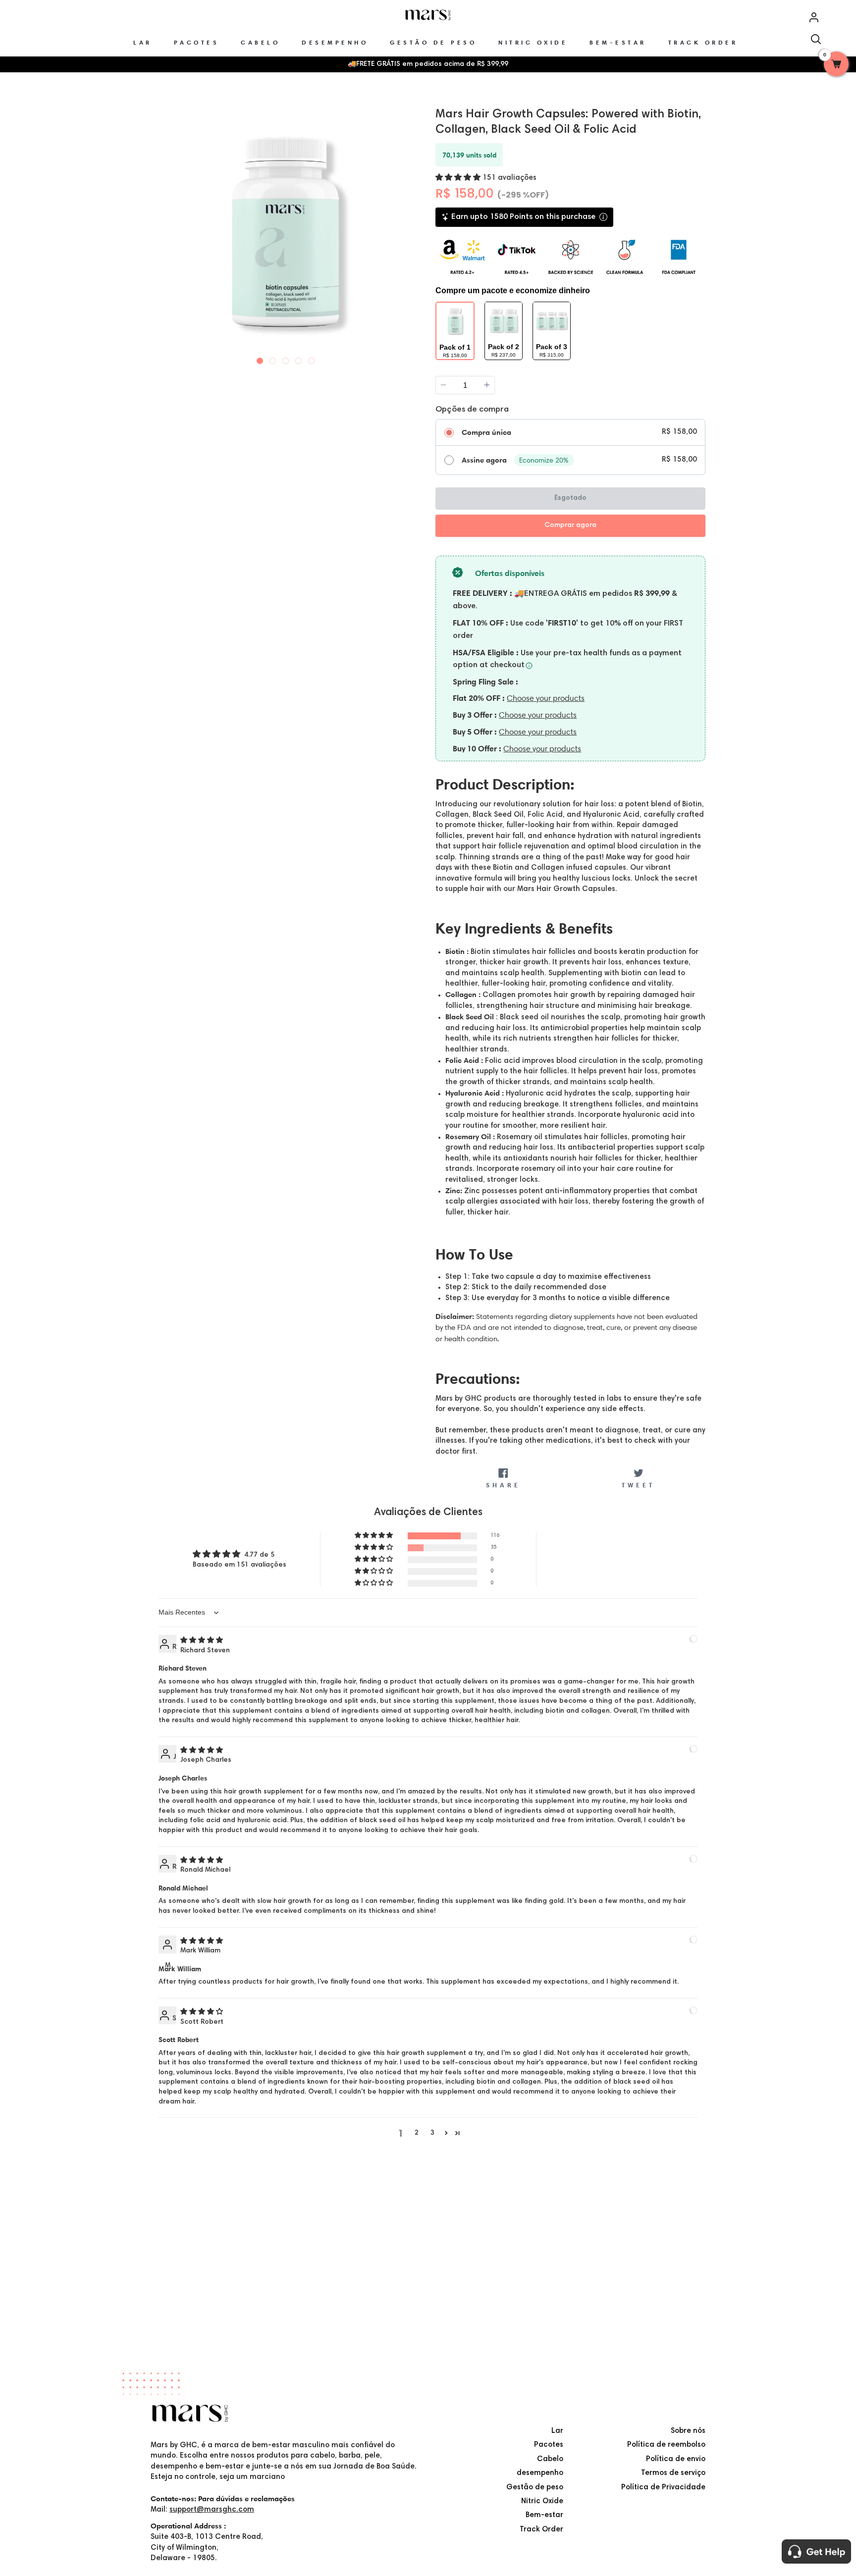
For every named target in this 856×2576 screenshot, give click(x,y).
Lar (557, 2431)
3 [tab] (286, 359)
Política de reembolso (666, 2445)
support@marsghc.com (212, 2510)
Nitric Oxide (542, 2501)
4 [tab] (299, 359)
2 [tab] (273, 359)
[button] (459, 178)
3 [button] (432, 2133)
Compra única (486, 432)
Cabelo (550, 2459)
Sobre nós (688, 2431)
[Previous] (160, 231)
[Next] (412, 231)
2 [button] (417, 2133)
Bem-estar (544, 2515)
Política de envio (676, 2459)
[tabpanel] (286, 232)
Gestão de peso (535, 2488)
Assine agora (484, 460)
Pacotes (549, 2445)
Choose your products (546, 698)
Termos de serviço (673, 2473)
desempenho (540, 2473)
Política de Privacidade (663, 2488)
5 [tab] (312, 359)
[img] (202, 1641)
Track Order (541, 2530)
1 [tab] (260, 359)
